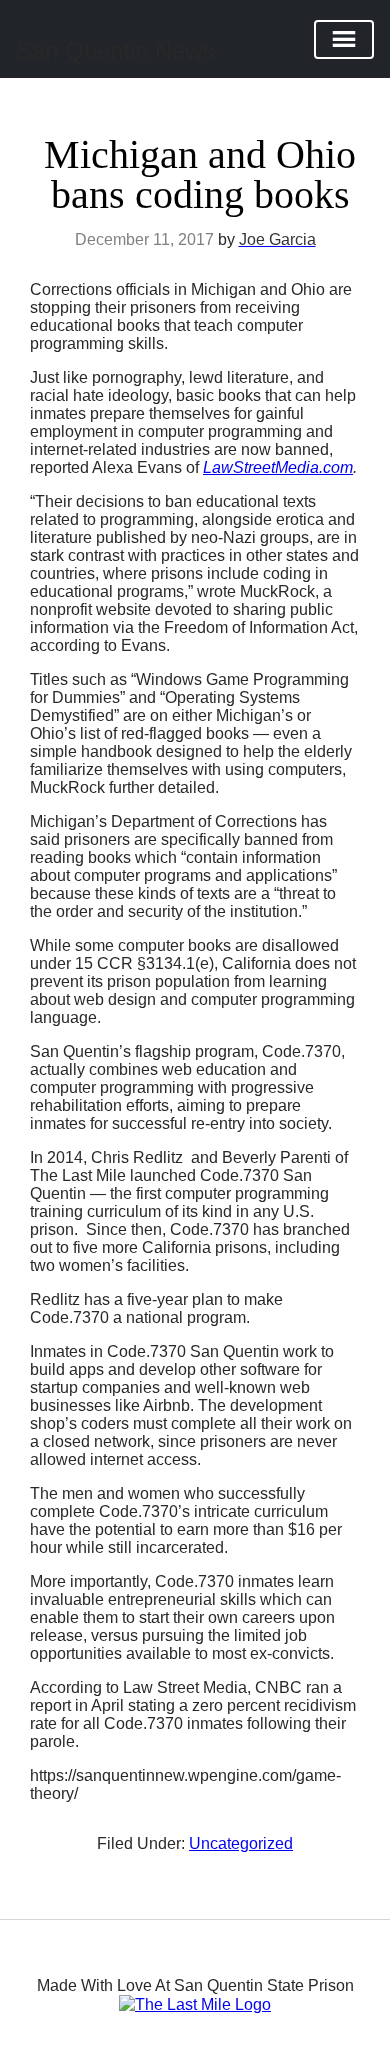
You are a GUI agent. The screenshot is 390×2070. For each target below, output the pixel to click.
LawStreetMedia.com (278, 467)
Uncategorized (241, 1843)
